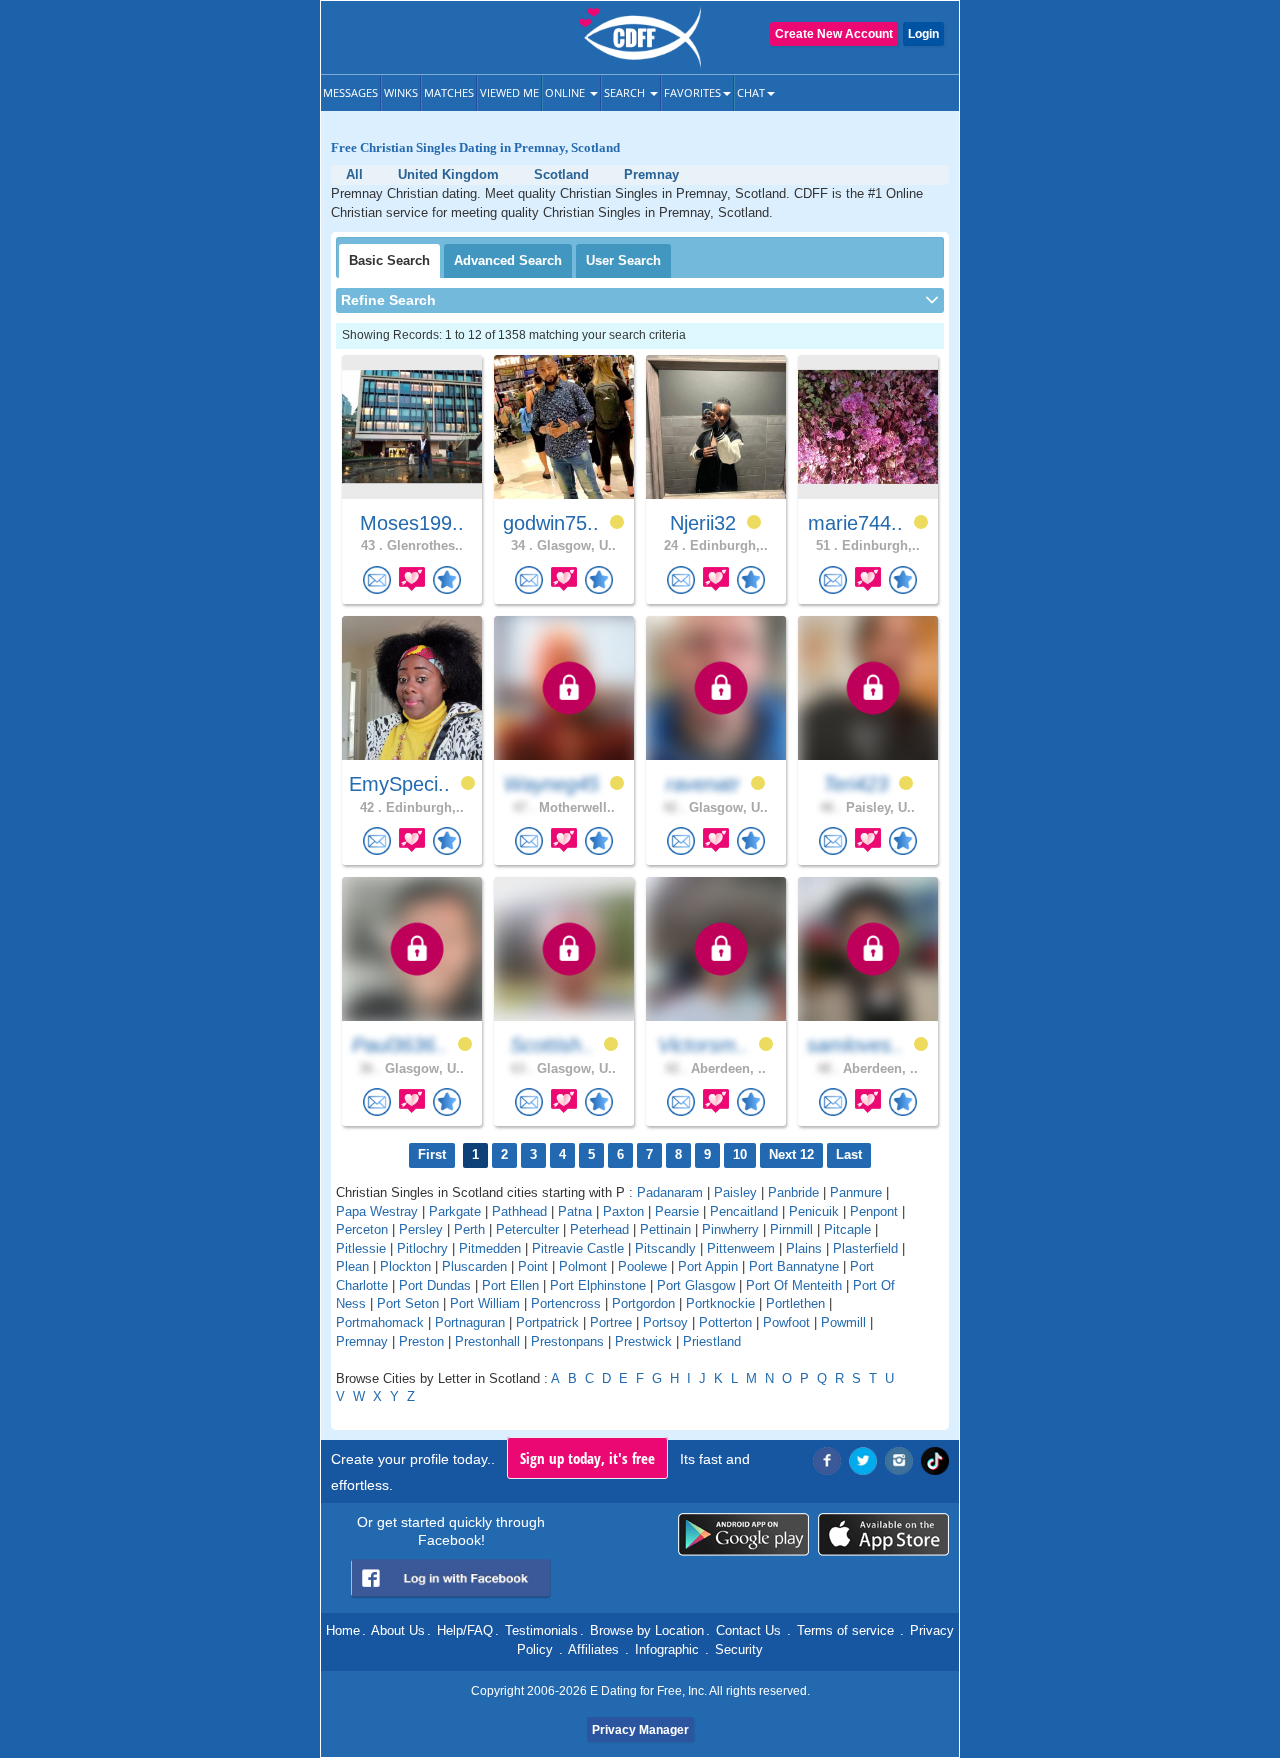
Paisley (735, 1192)
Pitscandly (665, 1248)
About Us (398, 1630)
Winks (401, 92)
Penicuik (814, 1211)
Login (923, 34)
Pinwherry (730, 1229)
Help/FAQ (465, 1630)
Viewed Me (509, 92)
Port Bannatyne (794, 1266)
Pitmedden (490, 1248)
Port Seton (408, 1303)
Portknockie (720, 1303)
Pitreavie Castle (578, 1248)
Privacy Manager (640, 1730)
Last (849, 1154)
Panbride (793, 1192)
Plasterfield (865, 1248)
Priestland (712, 1341)
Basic (389, 260)
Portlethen (795, 1303)
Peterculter (527, 1229)
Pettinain (665, 1229)
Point (533, 1266)
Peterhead (599, 1229)
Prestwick (643, 1341)
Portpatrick (547, 1322)
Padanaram (670, 1192)
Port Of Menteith (794, 1285)
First (432, 1154)
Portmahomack (380, 1322)
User (623, 260)
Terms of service (845, 1630)
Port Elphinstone (598, 1285)
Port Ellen (510, 1285)
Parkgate (455, 1211)
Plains (804, 1248)
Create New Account (834, 34)
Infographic (667, 1649)
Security (739, 1649)
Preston (421, 1341)
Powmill (843, 1322)
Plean (352, 1266)
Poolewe (642, 1266)
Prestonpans (567, 1341)
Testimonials (541, 1630)
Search (626, 92)
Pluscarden (474, 1266)
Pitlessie (361, 1248)
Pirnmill (791, 1229)
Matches (449, 92)
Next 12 (791, 1154)
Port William (485, 1303)
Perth (469, 1229)
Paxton (623, 1211)
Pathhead (519, 1211)
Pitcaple (847, 1229)
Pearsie (677, 1211)
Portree (611, 1322)
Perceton (362, 1229)
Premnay (362, 1341)
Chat (751, 92)
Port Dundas (435, 1285)
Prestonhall (487, 1341)
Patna (575, 1211)
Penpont (874, 1211)
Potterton (725, 1322)
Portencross (566, 1303)
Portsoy (665, 1322)
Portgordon (643, 1303)
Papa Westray (377, 1211)
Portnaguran (470, 1322)
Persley (421, 1229)
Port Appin (708, 1266)
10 (740, 1154)
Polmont (583, 1266)
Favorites (692, 92)
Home (343, 1630)
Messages (350, 92)
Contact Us (748, 1630)
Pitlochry (422, 1248)
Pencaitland (744, 1211)
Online (566, 92)
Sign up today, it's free (587, 1458)
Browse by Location (647, 1630)
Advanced (508, 260)
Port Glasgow (696, 1285)
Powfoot (786, 1322)
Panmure (856, 1192)
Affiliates (593, 1649)
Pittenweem (741, 1248)
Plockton (405, 1266)
